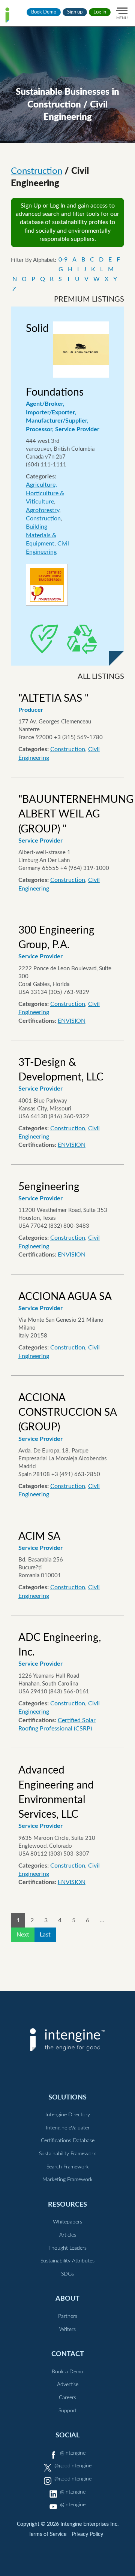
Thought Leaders (67, 2248)
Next (23, 1935)
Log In (58, 206)
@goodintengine (73, 2466)
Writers (67, 2329)
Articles (68, 2235)
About (67, 2299)
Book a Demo (67, 2372)
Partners (68, 2316)
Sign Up (31, 206)
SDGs (67, 2274)
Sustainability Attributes (67, 2261)
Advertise (68, 2385)
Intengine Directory (68, 2115)
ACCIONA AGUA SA (65, 1297)
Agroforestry (43, 510)
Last (45, 1935)
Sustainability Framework (67, 2154)
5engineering (49, 1187)
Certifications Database (68, 2141)
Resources (67, 2205)
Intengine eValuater (68, 2128)
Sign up (75, 12)
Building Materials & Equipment (41, 535)
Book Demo (44, 12)
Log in (100, 12)
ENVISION (72, 1021)
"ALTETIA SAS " (53, 698)
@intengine (73, 2453)
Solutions (67, 2097)
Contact (68, 2354)
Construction (37, 171)
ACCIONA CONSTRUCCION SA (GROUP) (67, 1412)
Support (68, 2411)
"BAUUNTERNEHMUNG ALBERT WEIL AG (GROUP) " (76, 814)
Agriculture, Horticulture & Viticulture (45, 493)
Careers (67, 2398)
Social (67, 2435)
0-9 (63, 260)
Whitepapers (67, 2222)
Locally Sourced (45, 640)
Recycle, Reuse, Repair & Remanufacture (82, 640)
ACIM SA (39, 1536)
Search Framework (68, 2167)
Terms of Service (47, 2534)
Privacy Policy (87, 2534)
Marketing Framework (67, 2180)
